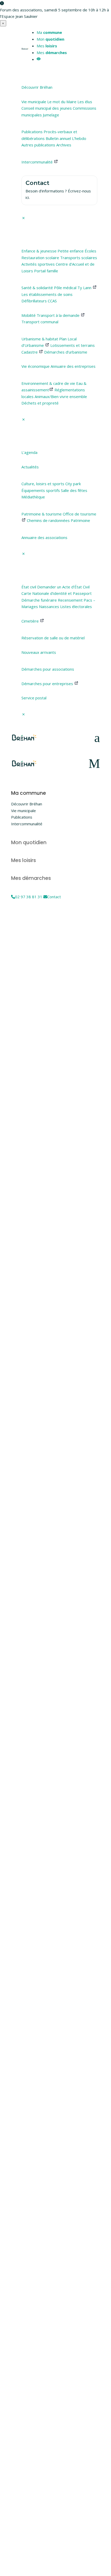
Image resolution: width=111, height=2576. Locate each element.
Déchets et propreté (40, 403)
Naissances (49, 606)
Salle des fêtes (74, 490)
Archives (64, 145)
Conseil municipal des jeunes (47, 108)
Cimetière (31, 621)
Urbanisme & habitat (40, 339)
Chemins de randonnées (48, 520)
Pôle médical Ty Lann (73, 288)
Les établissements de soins (47, 294)
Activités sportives (38, 264)
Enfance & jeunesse (39, 251)
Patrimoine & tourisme (42, 514)
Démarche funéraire (39, 600)
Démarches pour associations (48, 669)
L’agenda (29, 452)
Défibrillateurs (34, 301)
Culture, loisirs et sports (43, 484)
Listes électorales (76, 606)
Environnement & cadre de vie (48, 383)
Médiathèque (33, 497)
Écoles (90, 251)
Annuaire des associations (44, 537)
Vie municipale (34, 102)
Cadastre (30, 352)
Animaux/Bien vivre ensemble (61, 396)
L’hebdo (79, 138)
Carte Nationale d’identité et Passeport (57, 593)
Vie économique (35, 366)
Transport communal (40, 322)
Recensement (70, 600)
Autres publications (38, 145)
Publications (32, 132)
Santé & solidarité (37, 288)
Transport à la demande (59, 315)
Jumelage (51, 115)
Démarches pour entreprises (48, 684)
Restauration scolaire (40, 258)
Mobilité (29, 315)
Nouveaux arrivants (39, 652)
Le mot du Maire (62, 102)
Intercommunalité (38, 162)
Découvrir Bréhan (37, 87)
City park (73, 484)
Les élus (85, 102)
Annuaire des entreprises (73, 366)
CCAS (52, 301)
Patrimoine (80, 520)
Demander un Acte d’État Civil (63, 587)
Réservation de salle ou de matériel (53, 638)
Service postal (34, 698)
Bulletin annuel (58, 138)
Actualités (30, 467)
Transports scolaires (79, 258)
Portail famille (46, 271)
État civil (29, 587)
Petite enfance (71, 251)
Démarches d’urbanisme (66, 352)
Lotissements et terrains (73, 345)
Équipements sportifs (41, 490)
